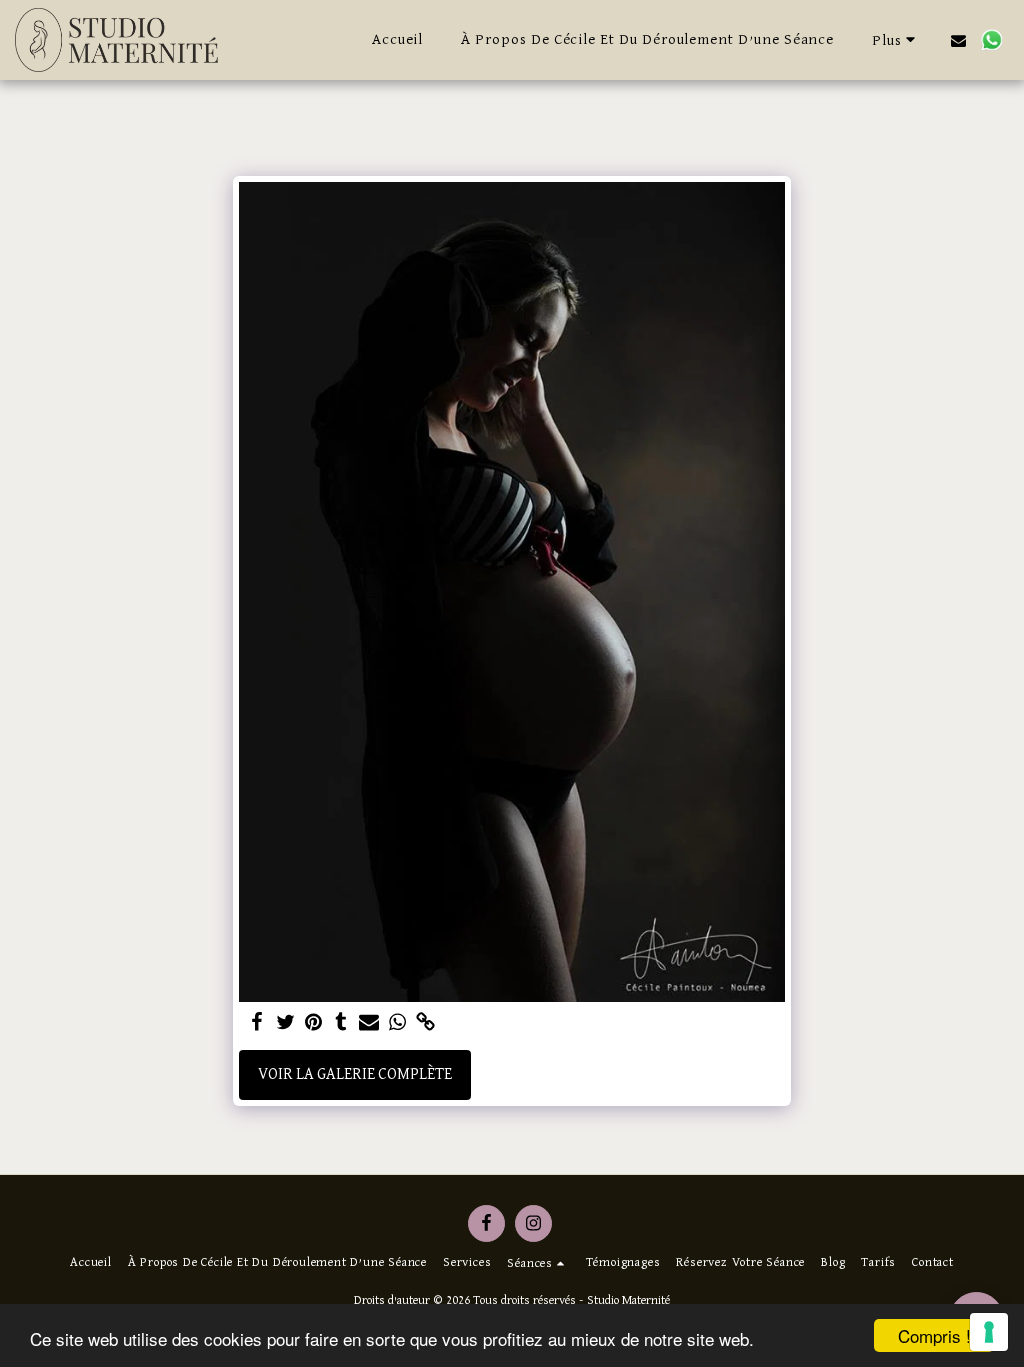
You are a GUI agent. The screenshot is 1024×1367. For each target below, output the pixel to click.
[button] (958, 40)
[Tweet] (285, 1023)
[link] (425, 1023)
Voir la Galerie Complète (355, 1075)
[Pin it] (313, 1023)
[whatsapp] (397, 1023)
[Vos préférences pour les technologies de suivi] (989, 1332)
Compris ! (934, 1335)
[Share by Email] (369, 1023)
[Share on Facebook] (257, 1023)
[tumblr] (341, 1023)
